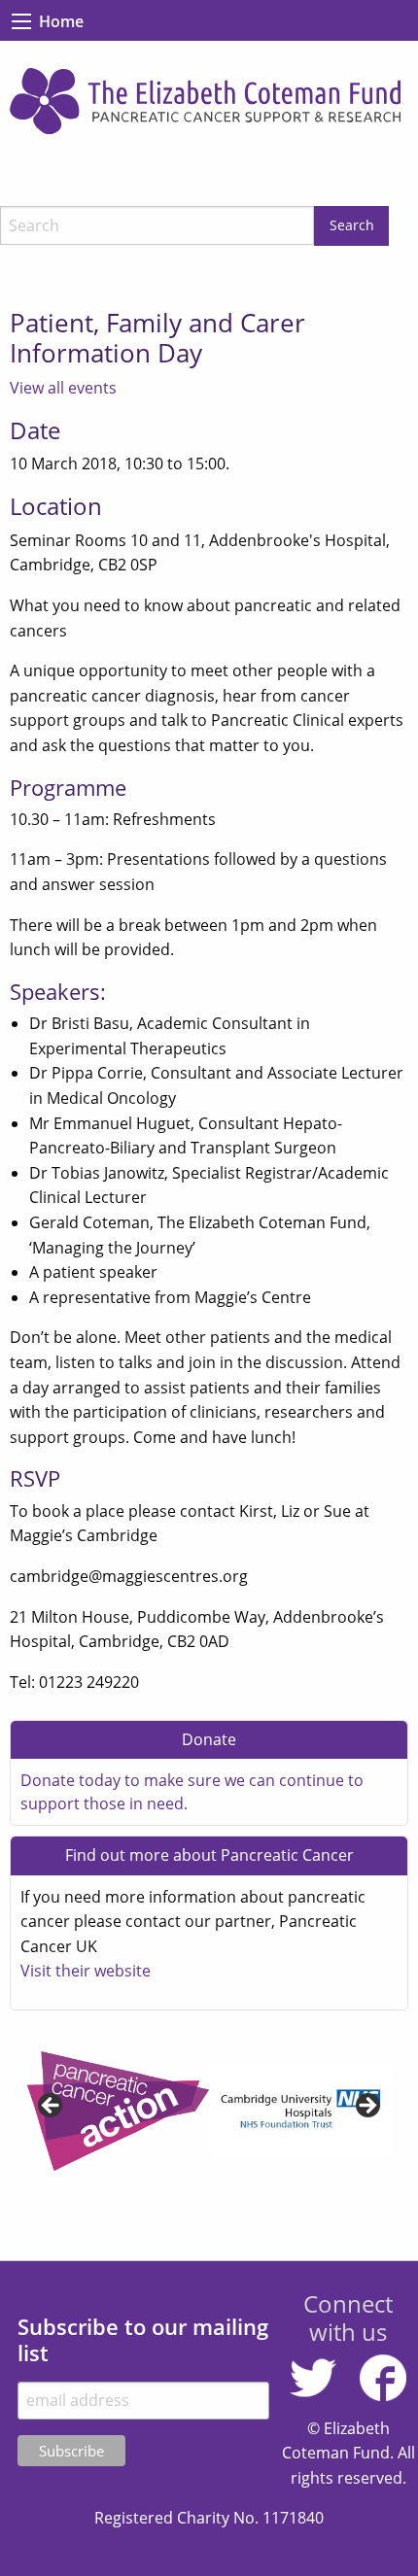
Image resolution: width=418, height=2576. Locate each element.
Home (61, 21)
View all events (63, 388)
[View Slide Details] (205, 2112)
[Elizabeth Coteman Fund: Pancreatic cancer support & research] (209, 102)
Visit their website (86, 1971)
